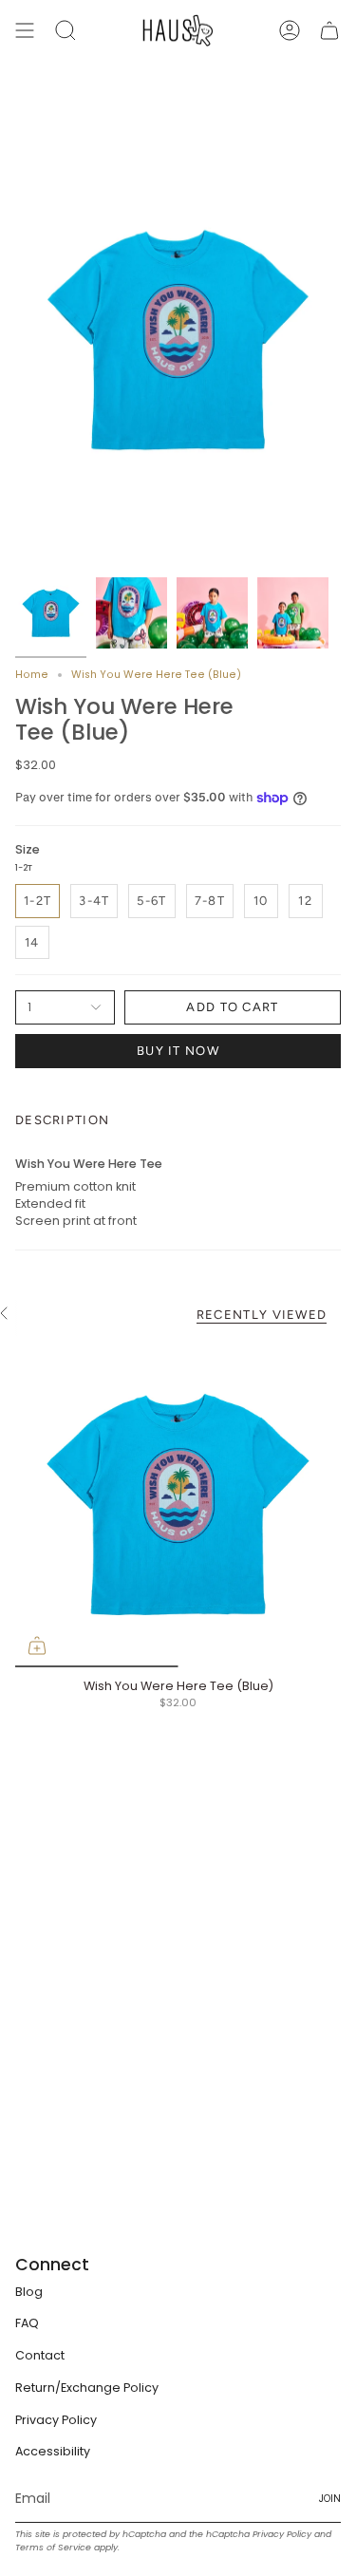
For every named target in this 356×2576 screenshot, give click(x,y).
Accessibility (53, 2451)
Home (32, 675)
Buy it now (178, 1051)
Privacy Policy (56, 2420)
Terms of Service (53, 2547)
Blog (29, 2292)
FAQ (27, 2323)
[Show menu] (25, 30)
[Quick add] (37, 1645)
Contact (40, 2355)
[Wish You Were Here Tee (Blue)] (178, 1504)
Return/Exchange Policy (87, 2388)
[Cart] (329, 30)
